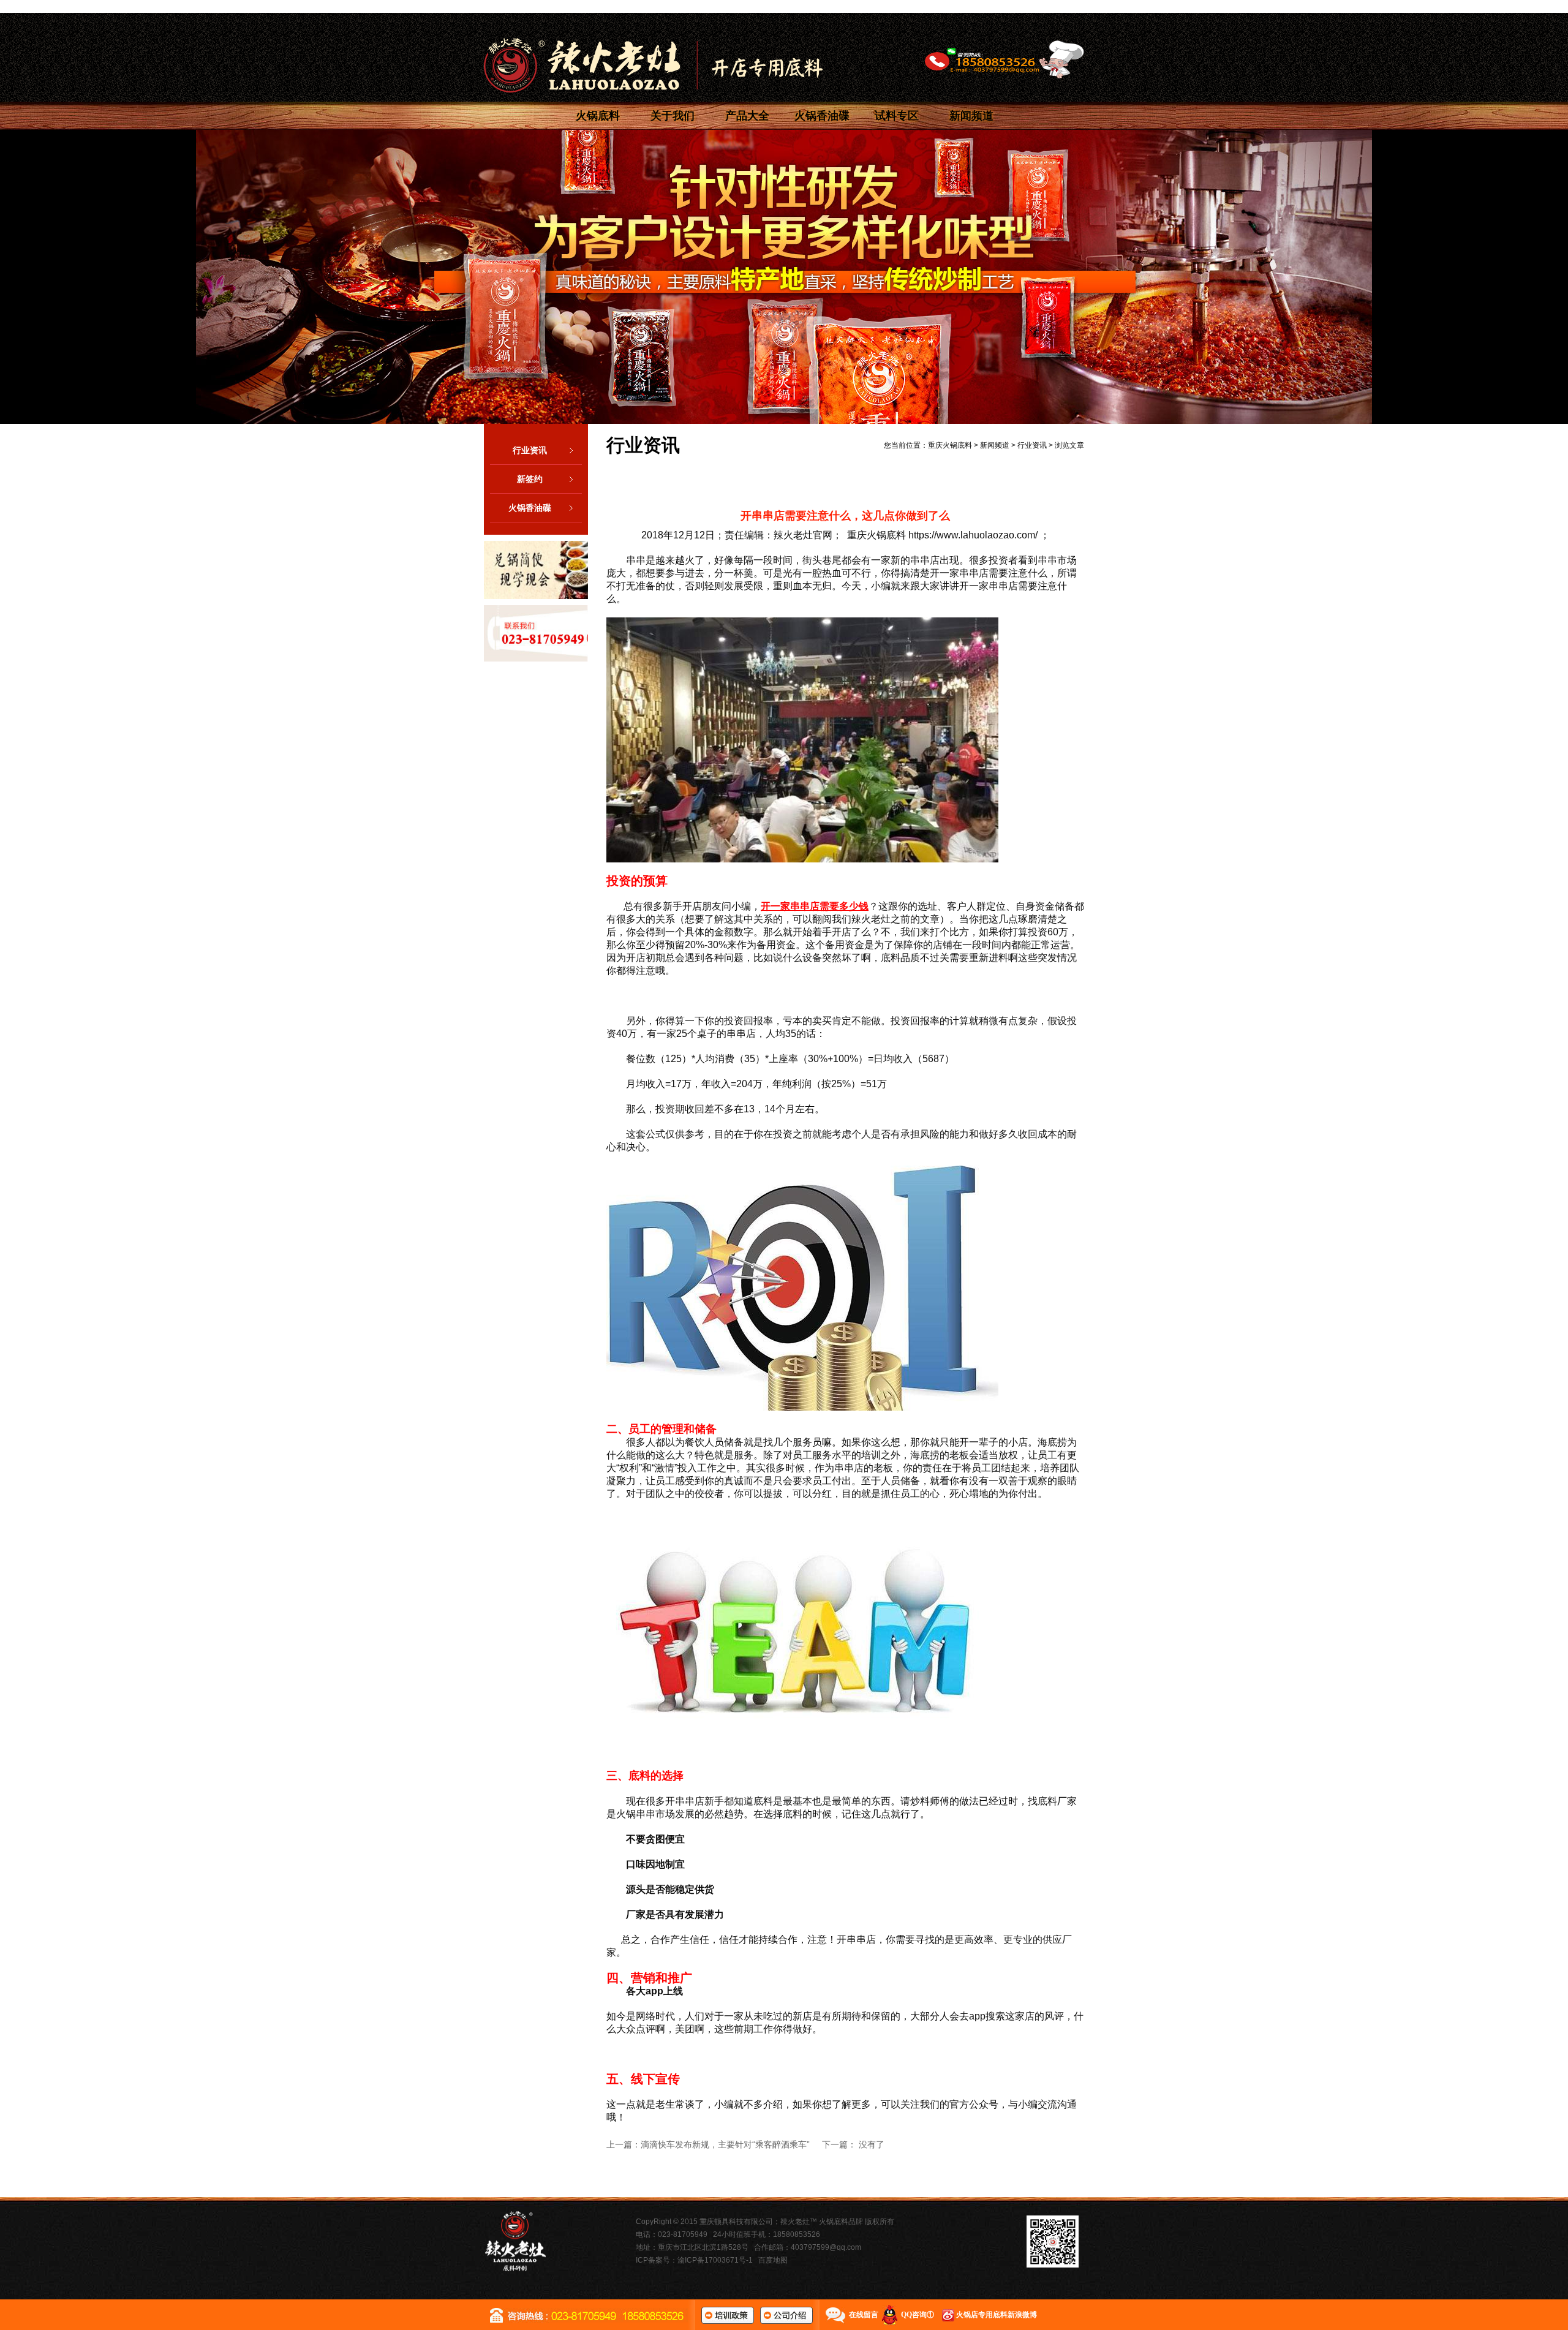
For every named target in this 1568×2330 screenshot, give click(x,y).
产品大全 (747, 116)
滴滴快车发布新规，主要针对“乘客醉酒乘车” (725, 2144)
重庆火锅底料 (950, 445)
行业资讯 (530, 450)
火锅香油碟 (822, 116)
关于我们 (673, 116)
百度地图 (773, 2260)
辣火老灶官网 (803, 535)
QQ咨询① (918, 2315)
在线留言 (864, 2315)
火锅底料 (598, 116)
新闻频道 (971, 116)
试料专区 (897, 116)
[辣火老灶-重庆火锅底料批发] (653, 65)
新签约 (530, 479)
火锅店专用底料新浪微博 (997, 2315)
